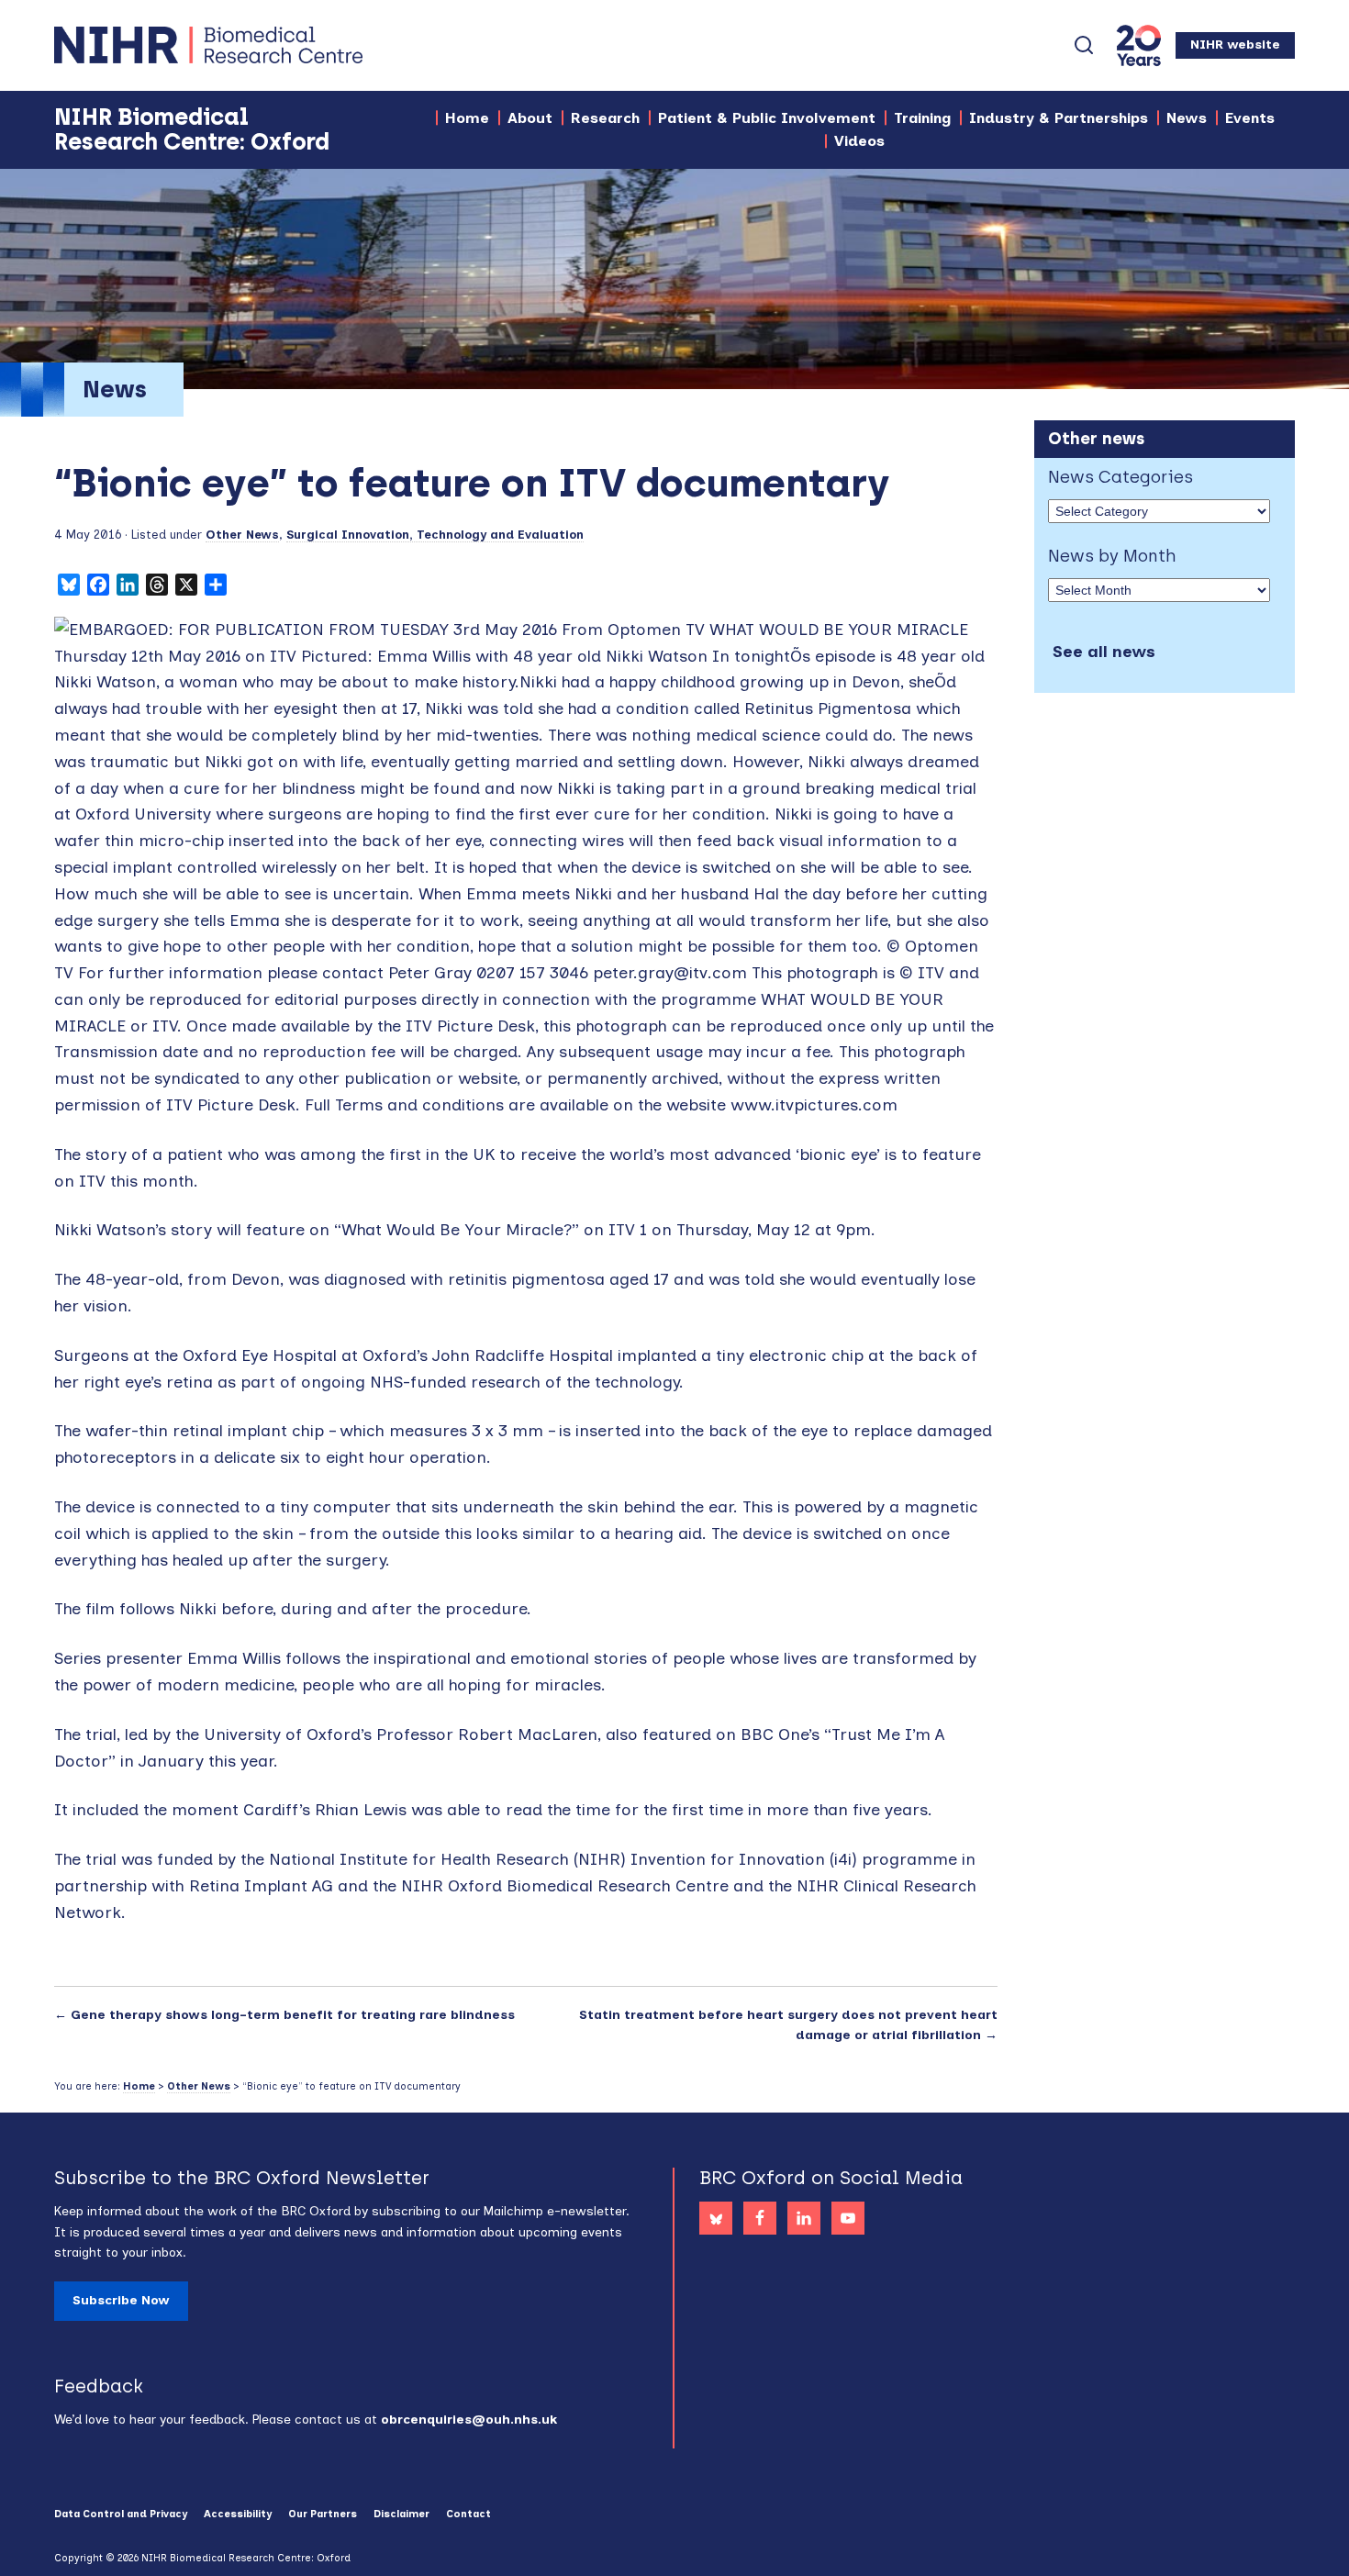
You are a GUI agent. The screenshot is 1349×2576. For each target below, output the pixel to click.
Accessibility (238, 2514)
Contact (468, 2514)
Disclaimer (401, 2514)
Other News (242, 535)
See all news (1104, 652)
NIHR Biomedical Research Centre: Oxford (274, 45)
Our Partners (323, 2514)
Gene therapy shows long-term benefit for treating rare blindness (293, 2015)
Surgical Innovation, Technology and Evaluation (435, 535)
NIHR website (1235, 45)
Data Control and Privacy (121, 2514)
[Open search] (1084, 45)
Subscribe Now (121, 2300)
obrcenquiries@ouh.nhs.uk (469, 2420)
